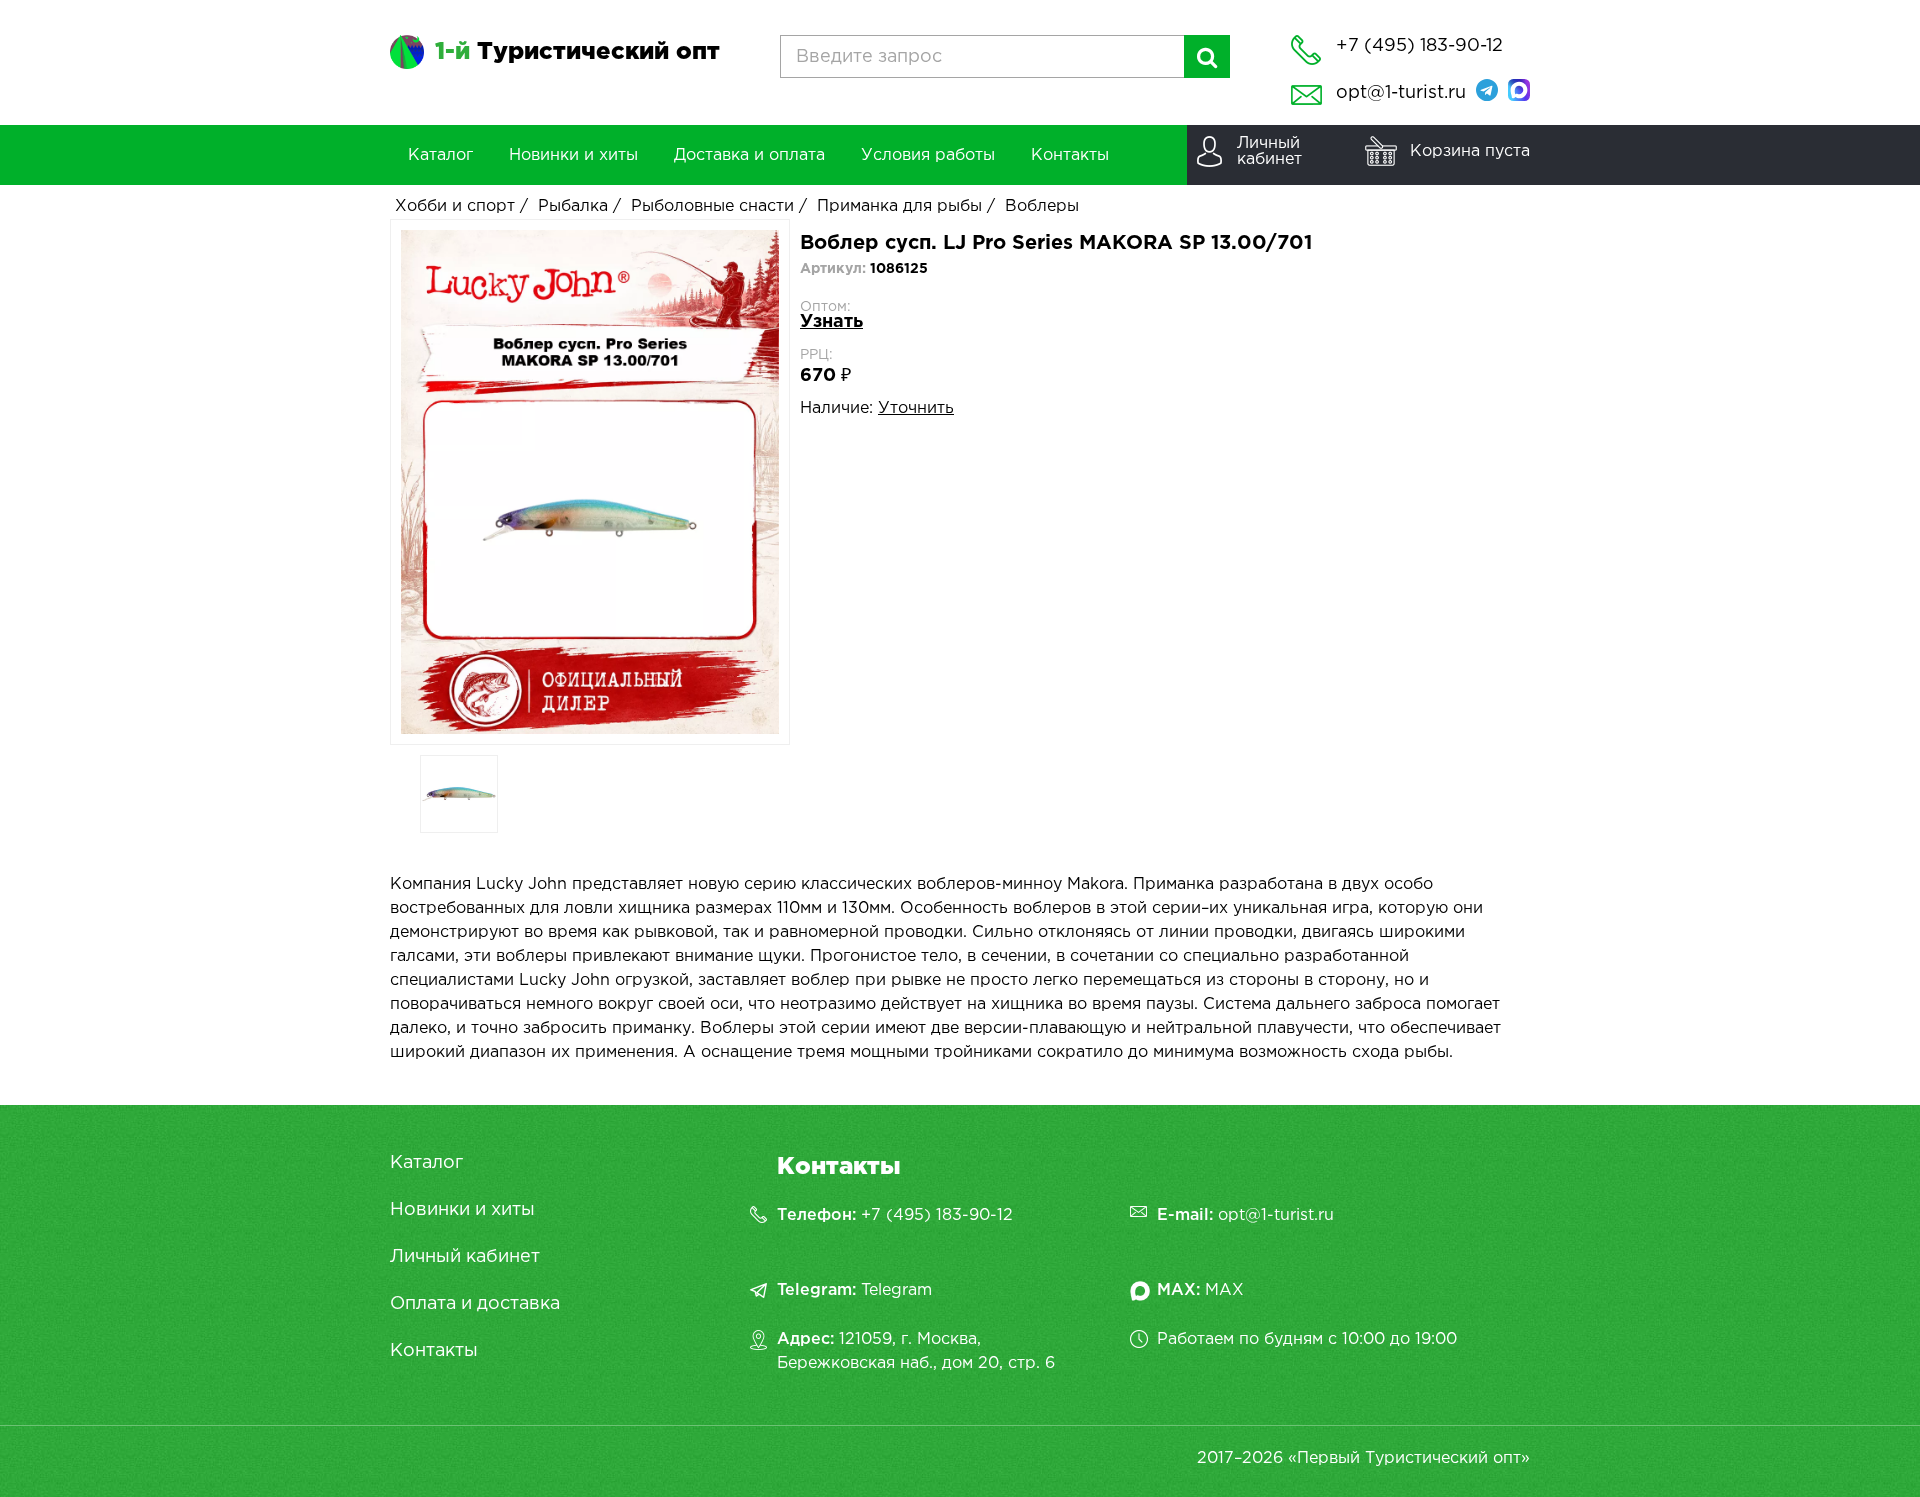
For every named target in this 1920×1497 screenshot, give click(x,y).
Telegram (896, 1290)
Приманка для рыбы (899, 206)
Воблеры (1042, 206)
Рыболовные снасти (712, 206)
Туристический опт (577, 52)
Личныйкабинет (1269, 151)
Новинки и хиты (462, 1210)
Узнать (831, 322)
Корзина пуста (1470, 151)
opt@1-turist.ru (1401, 93)
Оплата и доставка (475, 1304)
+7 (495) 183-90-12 (937, 1215)
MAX (1224, 1290)
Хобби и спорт (455, 206)
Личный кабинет (465, 1257)
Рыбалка (573, 206)
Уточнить (916, 408)
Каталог (426, 1163)
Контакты (434, 1351)
